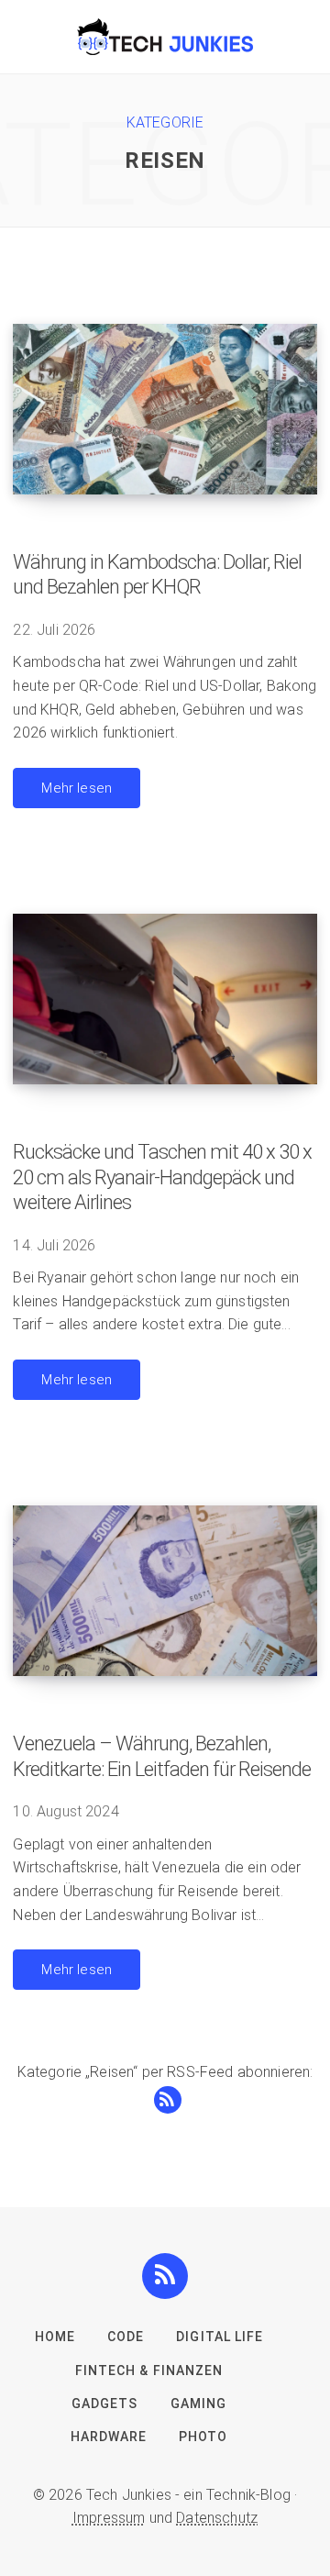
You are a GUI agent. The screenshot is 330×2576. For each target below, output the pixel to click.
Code (126, 2337)
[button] (165, 2276)
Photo (203, 2437)
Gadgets (104, 2404)
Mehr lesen (77, 788)
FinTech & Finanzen (149, 2371)
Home (55, 2337)
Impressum (109, 2518)
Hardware (109, 2437)
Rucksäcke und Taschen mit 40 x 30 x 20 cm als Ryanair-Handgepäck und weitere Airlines (162, 1177)
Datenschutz (217, 2518)
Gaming (198, 2404)
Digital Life (220, 2337)
